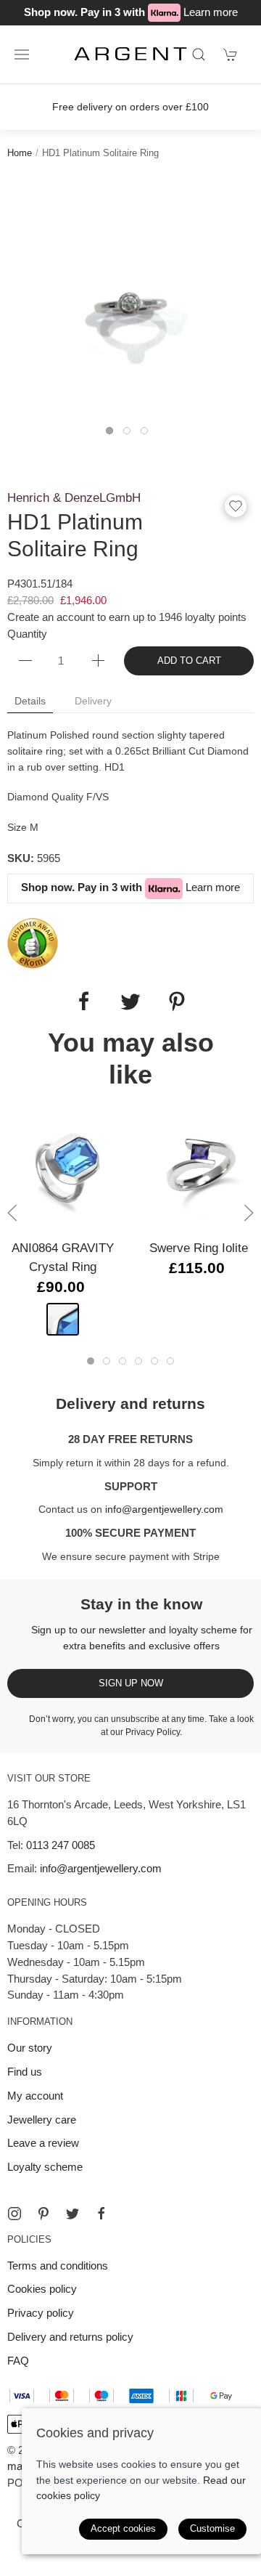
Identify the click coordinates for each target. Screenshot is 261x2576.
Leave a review (43, 2143)
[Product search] (199, 54)
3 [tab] (148, 434)
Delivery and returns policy (70, 2337)
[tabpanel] (130, 299)
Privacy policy (41, 2313)
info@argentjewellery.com (164, 1509)
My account (35, 2096)
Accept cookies (123, 2528)
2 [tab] (130, 434)
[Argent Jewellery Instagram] (14, 2214)
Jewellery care (42, 2120)
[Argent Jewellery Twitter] (72, 2214)
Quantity (27, 634)
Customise (212, 2528)
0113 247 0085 (61, 1845)
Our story (30, 2048)
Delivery (93, 701)
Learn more (211, 12)
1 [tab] (113, 434)
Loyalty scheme (45, 2167)
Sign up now (131, 1683)
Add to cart (189, 661)
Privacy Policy (153, 1732)
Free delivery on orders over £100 (130, 107)
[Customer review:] (33, 942)
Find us (25, 2072)
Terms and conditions (58, 2266)
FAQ (18, 2361)
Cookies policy (42, 2289)
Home (20, 153)
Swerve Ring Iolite (199, 1247)
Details (30, 701)
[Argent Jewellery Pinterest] (43, 2214)
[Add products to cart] (231, 54)
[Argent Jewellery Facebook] (101, 2214)
